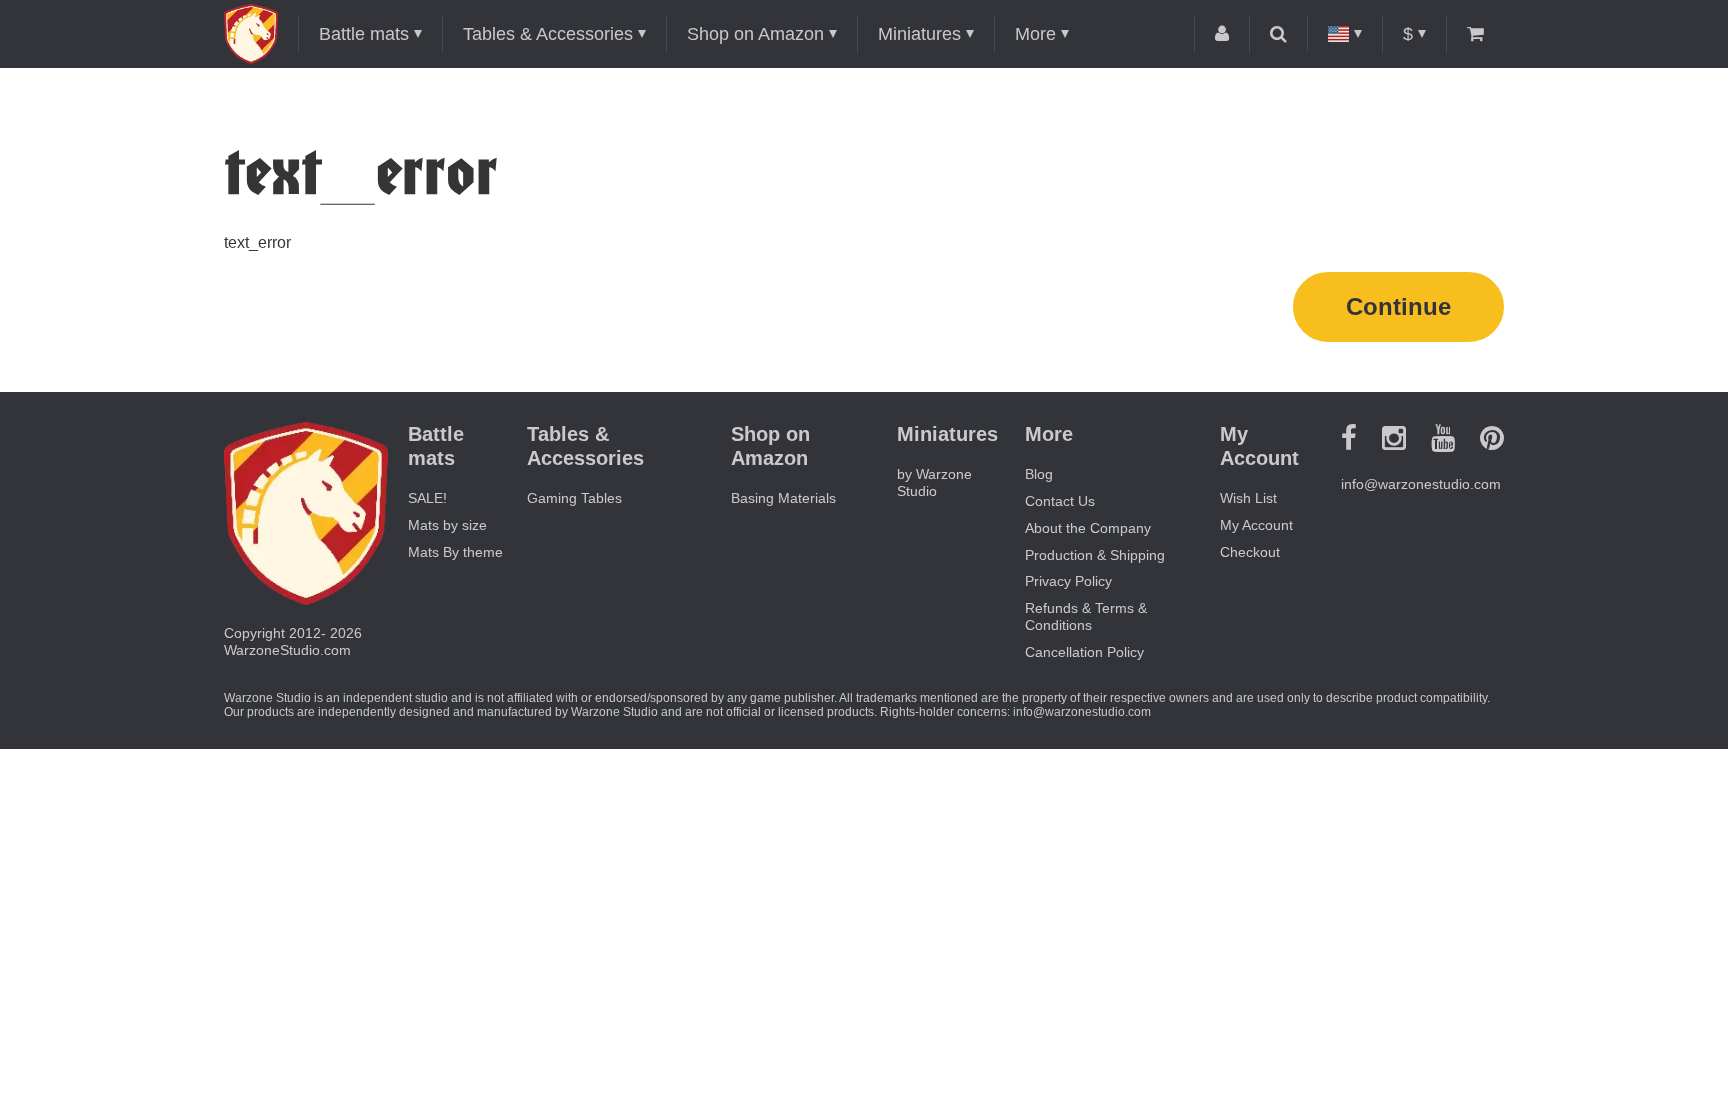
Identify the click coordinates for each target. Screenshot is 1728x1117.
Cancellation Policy (1084, 652)
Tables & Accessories (548, 34)
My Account (1256, 525)
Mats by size (447, 525)
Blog (1039, 474)
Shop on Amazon (755, 34)
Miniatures (919, 34)
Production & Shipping (1095, 555)
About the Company (1088, 528)
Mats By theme (455, 552)
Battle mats (364, 34)
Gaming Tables (574, 498)
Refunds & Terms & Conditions (1086, 616)
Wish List (1248, 498)
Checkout (1250, 552)
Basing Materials (783, 498)
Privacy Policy (1068, 581)
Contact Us (1060, 501)
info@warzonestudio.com (1421, 484)
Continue (1398, 306)
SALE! (427, 498)
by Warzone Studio (934, 482)
